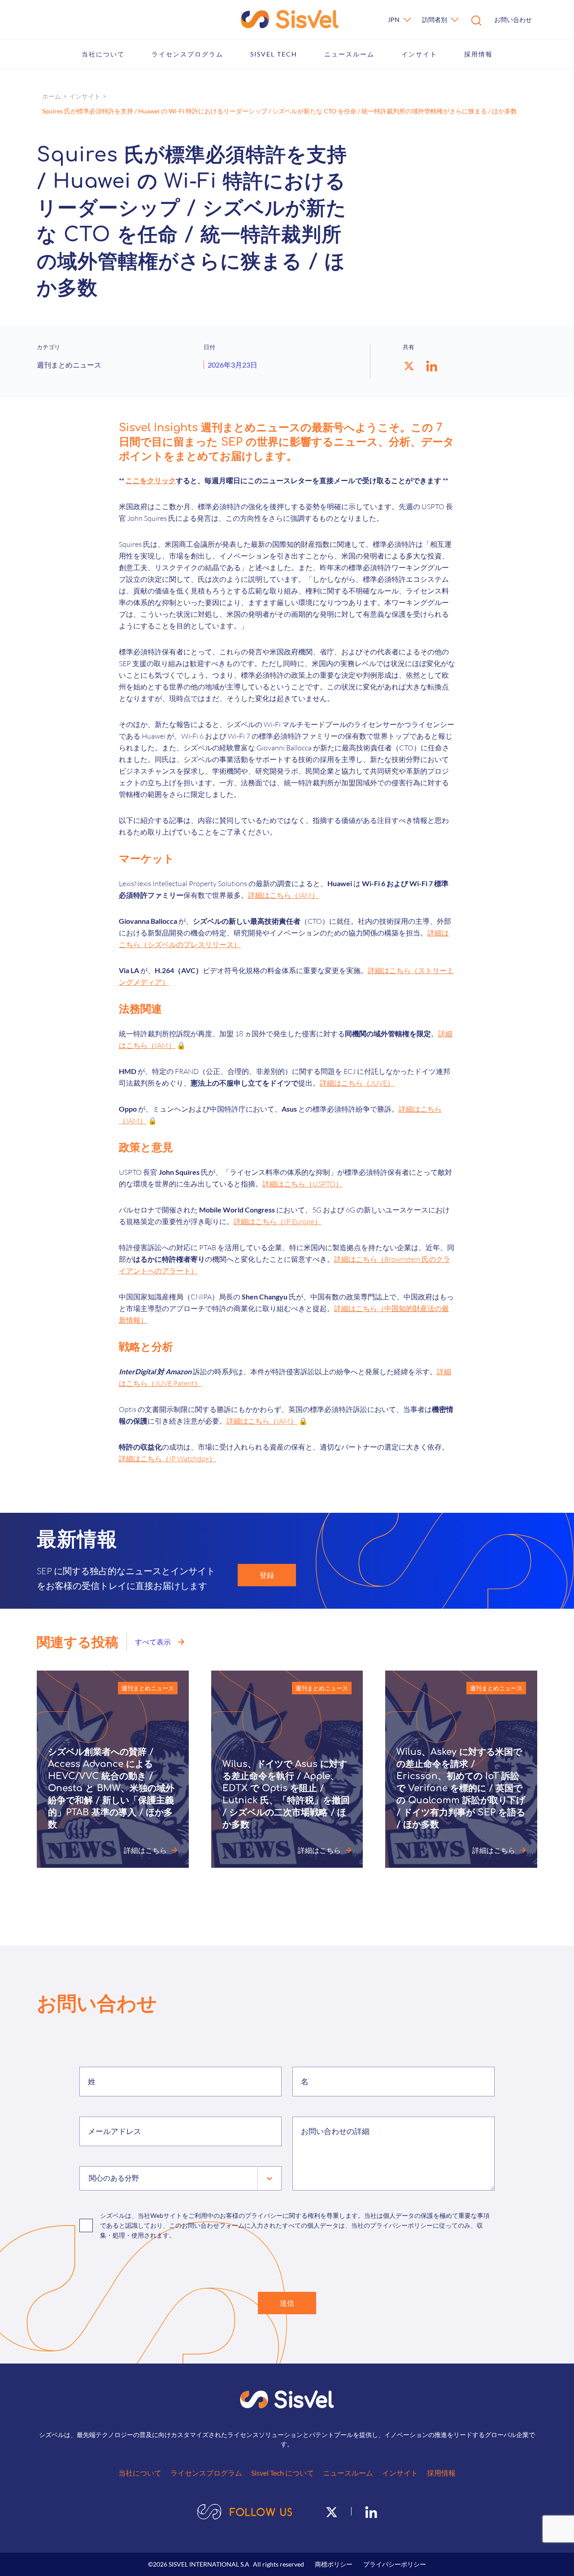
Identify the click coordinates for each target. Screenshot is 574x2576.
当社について (103, 54)
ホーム (52, 96)
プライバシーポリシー (395, 2564)
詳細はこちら (145, 1850)
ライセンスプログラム (187, 54)
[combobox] (90, 2178)
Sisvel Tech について (283, 2473)
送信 (287, 2303)
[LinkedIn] (371, 2511)
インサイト (419, 54)
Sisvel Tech (274, 54)
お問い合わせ (513, 19)
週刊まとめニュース (148, 1688)
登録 (267, 1575)
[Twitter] (332, 2511)
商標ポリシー (334, 2564)
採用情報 (478, 54)
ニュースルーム (349, 54)
